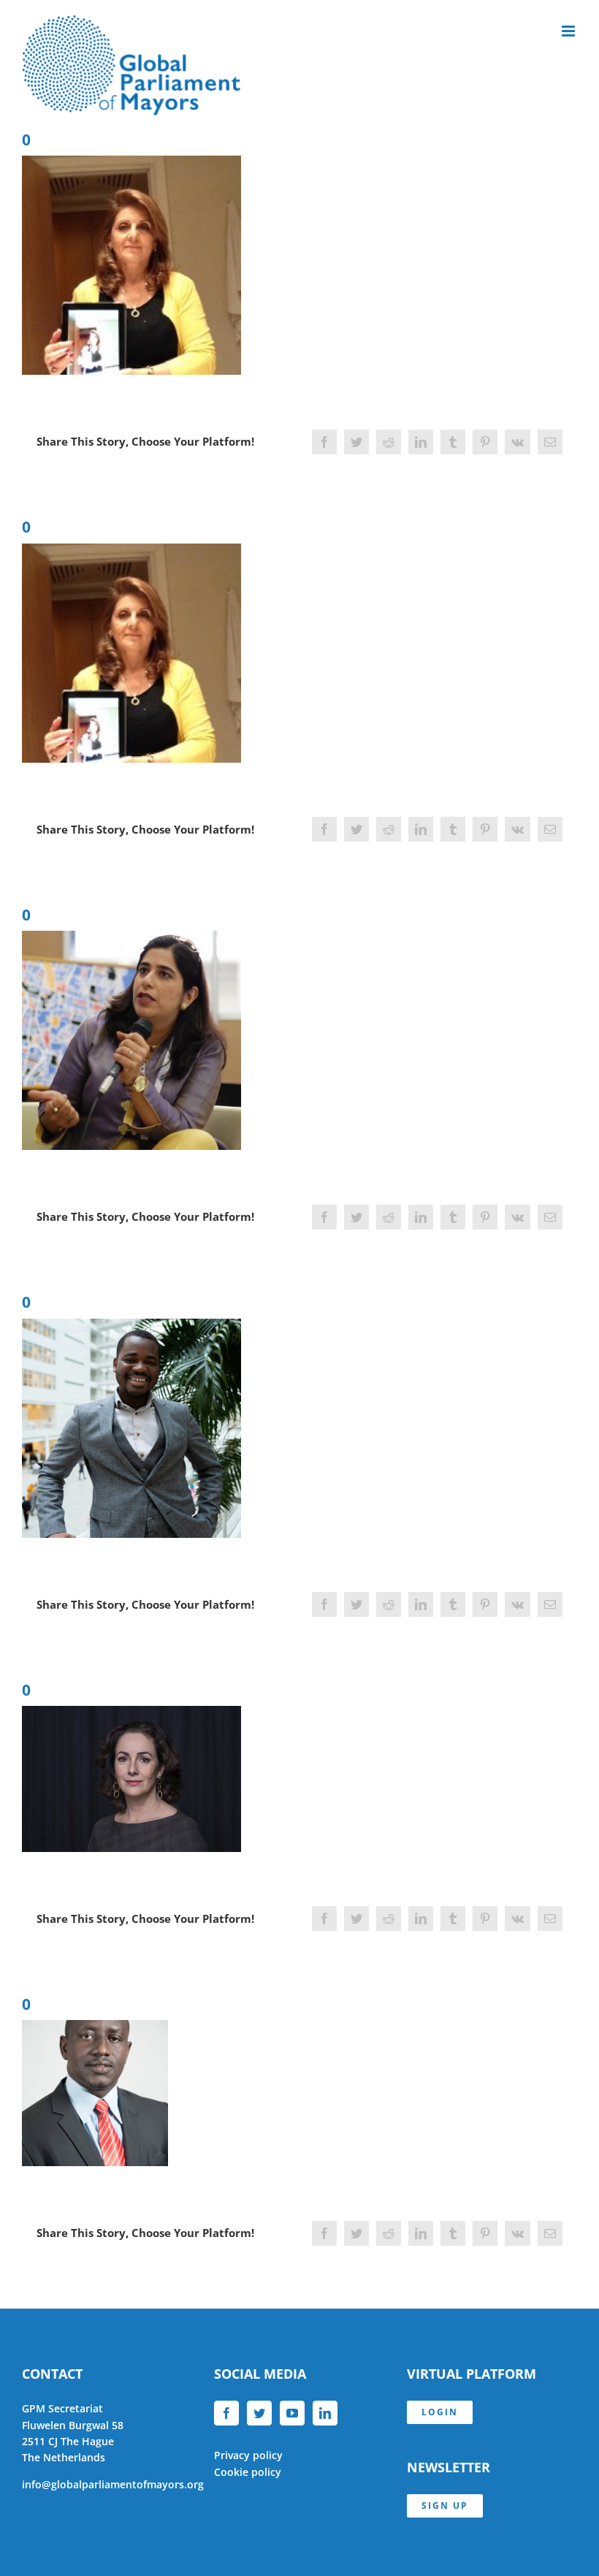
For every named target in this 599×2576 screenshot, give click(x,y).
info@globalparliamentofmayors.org (113, 2484)
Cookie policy (248, 2472)
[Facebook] (226, 2413)
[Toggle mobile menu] (569, 31)
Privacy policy (248, 2455)
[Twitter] (259, 2413)
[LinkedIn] (325, 2413)
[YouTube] (292, 2413)
